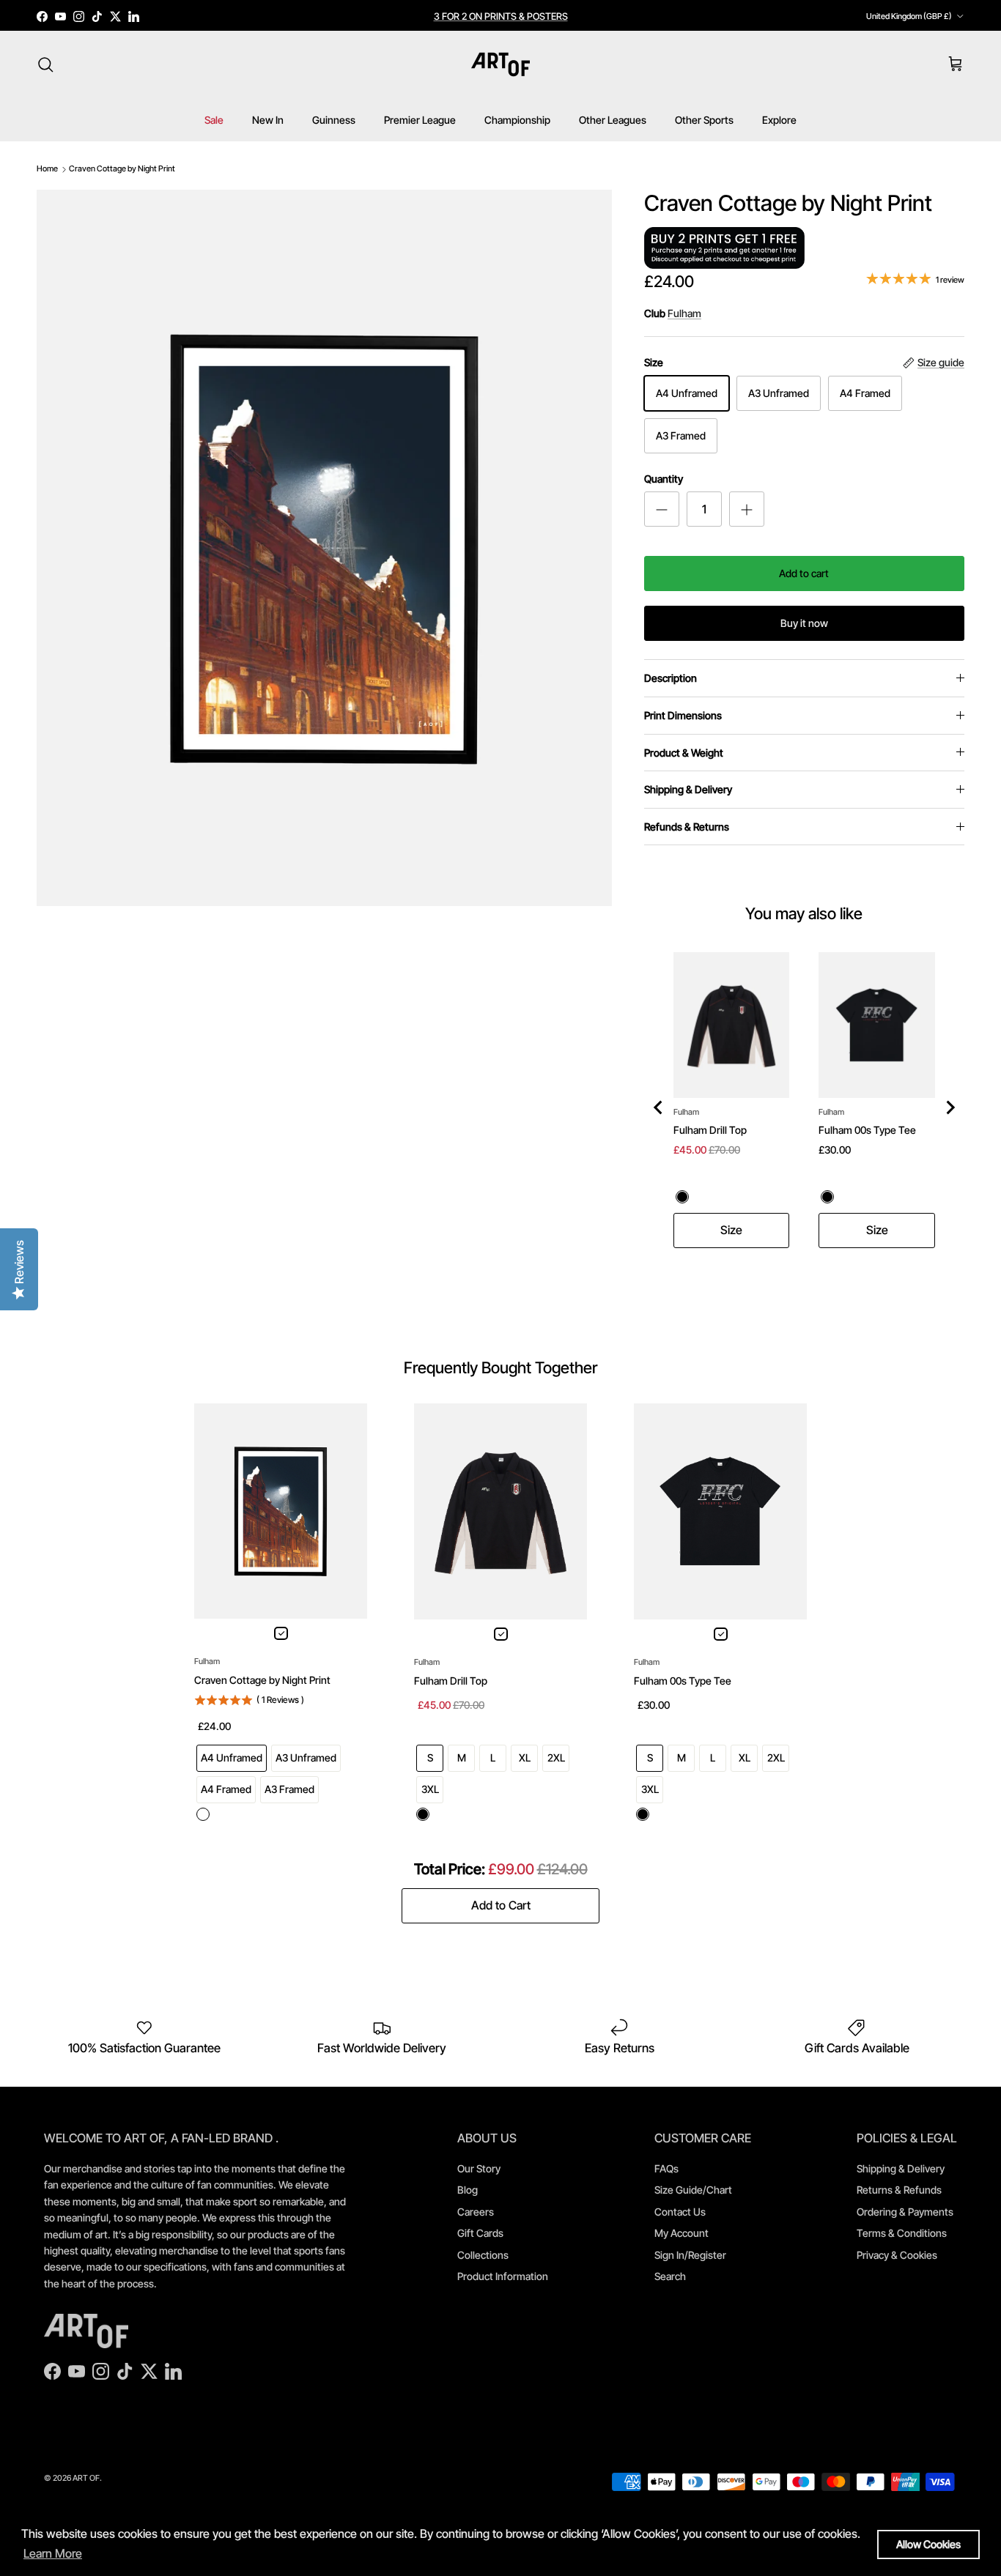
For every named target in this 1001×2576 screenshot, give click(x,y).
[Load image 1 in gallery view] (324, 548)
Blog (468, 2190)
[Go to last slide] (659, 1107)
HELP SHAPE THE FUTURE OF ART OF (501, 18)
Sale (214, 120)
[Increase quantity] (747, 509)
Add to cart (804, 573)
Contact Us (680, 2212)
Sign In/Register (690, 2255)
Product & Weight (684, 753)
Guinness (334, 120)
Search (670, 2276)
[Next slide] (950, 1107)
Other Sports (704, 120)
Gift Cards (480, 2233)
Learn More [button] (53, 2553)
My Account (682, 2233)
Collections (483, 2255)
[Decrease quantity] (662, 509)
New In (268, 120)
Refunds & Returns (687, 827)
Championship (517, 120)
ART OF (86, 2478)
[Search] (45, 64)
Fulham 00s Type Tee (867, 1130)
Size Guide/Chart (693, 2190)
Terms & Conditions (902, 2233)
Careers (476, 2212)
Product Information (503, 2276)
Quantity (664, 479)
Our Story (479, 2168)
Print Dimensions (683, 715)
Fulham (684, 313)
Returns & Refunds (899, 2190)
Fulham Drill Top (710, 1130)
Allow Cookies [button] (928, 2544)
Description (671, 678)
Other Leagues (613, 120)
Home (47, 168)
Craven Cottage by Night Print (122, 168)
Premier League (420, 120)
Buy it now (804, 623)
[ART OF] (500, 64)
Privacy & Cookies (897, 2255)
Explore (779, 120)
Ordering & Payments (905, 2212)
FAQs (666, 2168)
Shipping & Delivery (688, 789)
